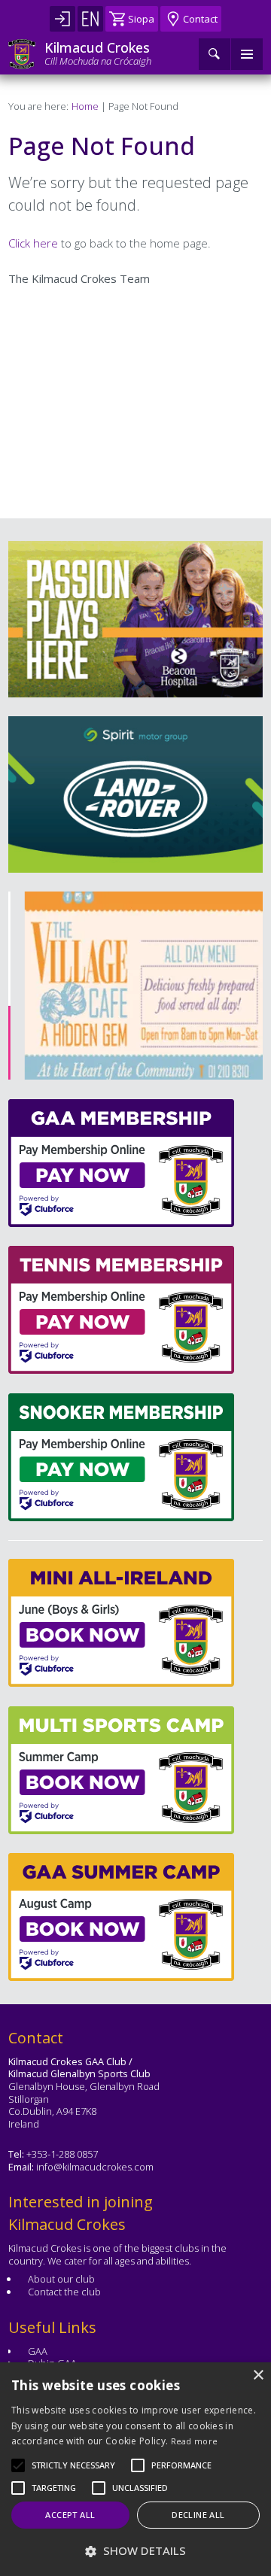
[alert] (135, 2469)
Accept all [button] (70, 2515)
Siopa (141, 19)
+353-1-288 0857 (62, 2154)
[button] (73, 2465)
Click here (33, 243)
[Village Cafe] (133, 986)
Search (215, 54)
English (90, 19)
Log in (62, 19)
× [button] (258, 2376)
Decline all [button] (198, 2515)
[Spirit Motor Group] (135, 794)
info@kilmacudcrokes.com (95, 2167)
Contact (200, 19)
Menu (247, 54)
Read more (195, 2441)
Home (85, 106)
